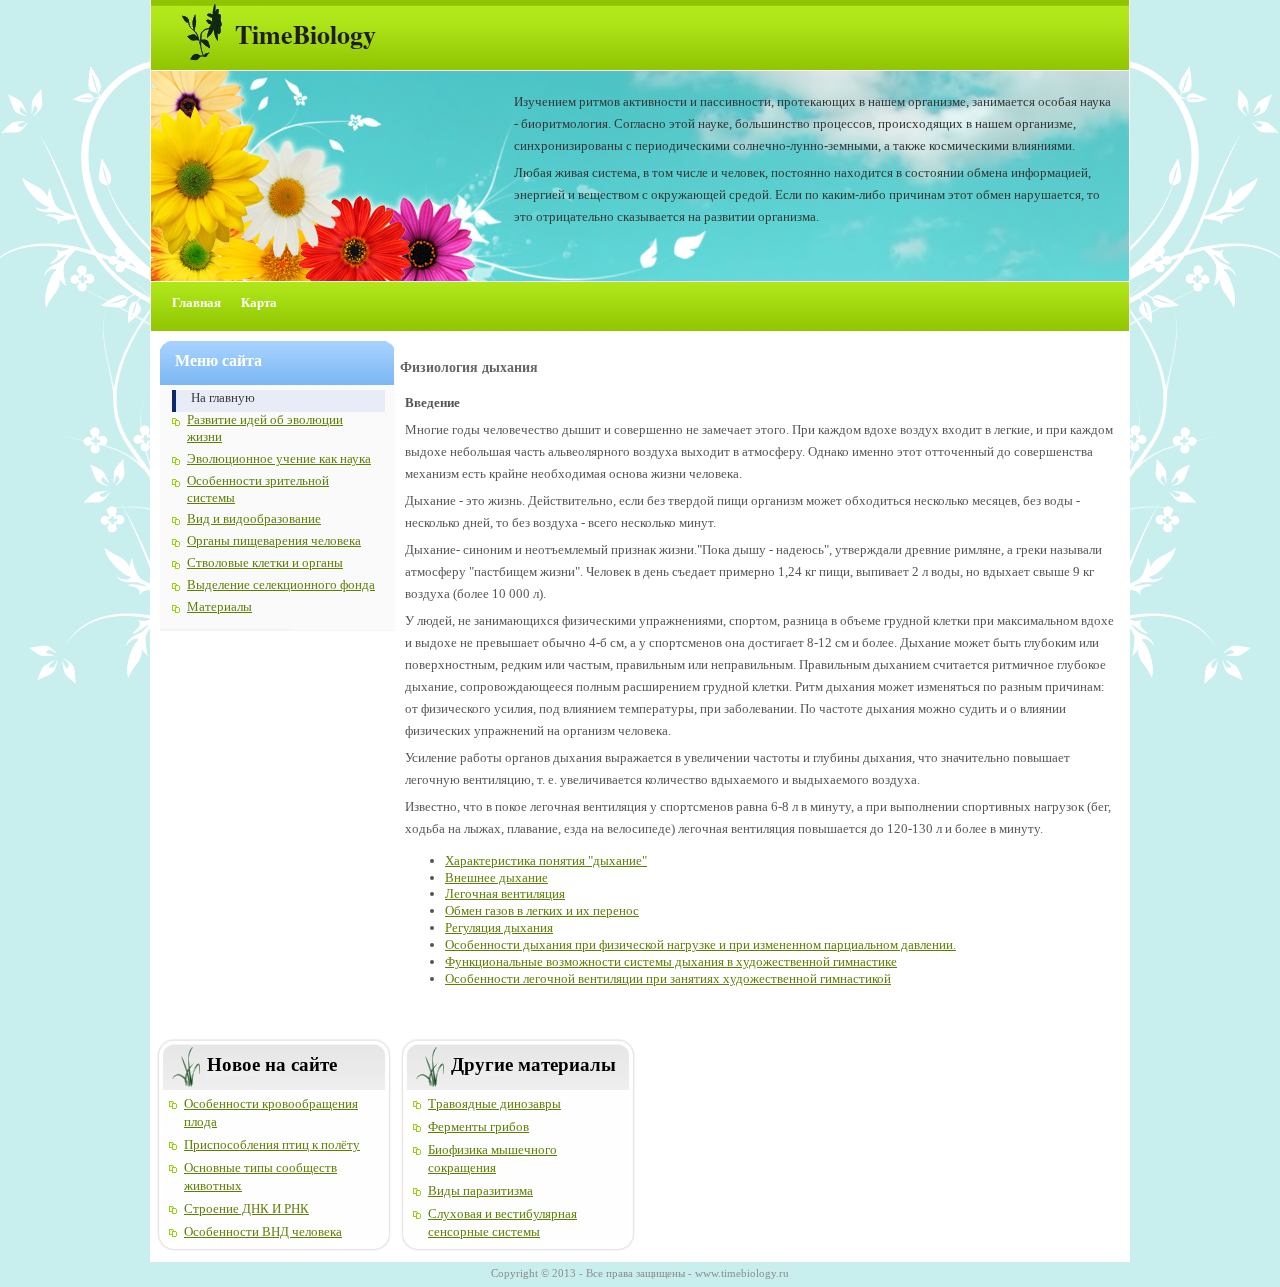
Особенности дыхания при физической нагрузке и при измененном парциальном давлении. (700, 944)
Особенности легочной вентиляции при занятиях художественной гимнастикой (668, 978)
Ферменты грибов (478, 1126)
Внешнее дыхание (496, 877)
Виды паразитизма (480, 1190)
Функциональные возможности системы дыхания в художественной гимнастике (671, 961)
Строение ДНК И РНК (246, 1208)
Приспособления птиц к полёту (272, 1144)
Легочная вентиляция (505, 893)
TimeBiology (305, 34)
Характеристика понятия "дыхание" (546, 860)
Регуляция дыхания (499, 927)
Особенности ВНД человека (263, 1231)
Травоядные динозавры (494, 1103)
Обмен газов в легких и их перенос (542, 910)
